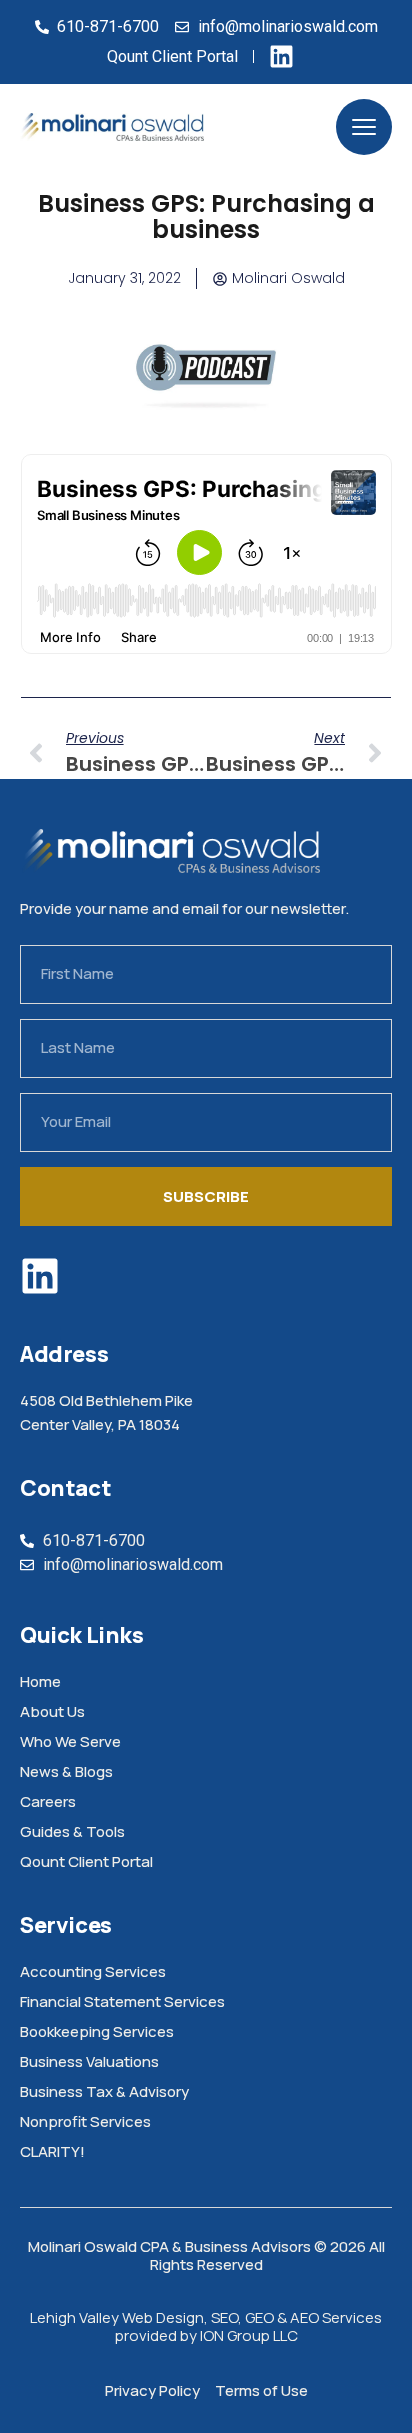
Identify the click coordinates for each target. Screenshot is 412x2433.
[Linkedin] (40, 1276)
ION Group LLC (249, 2335)
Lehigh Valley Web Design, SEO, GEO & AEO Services (206, 2317)
